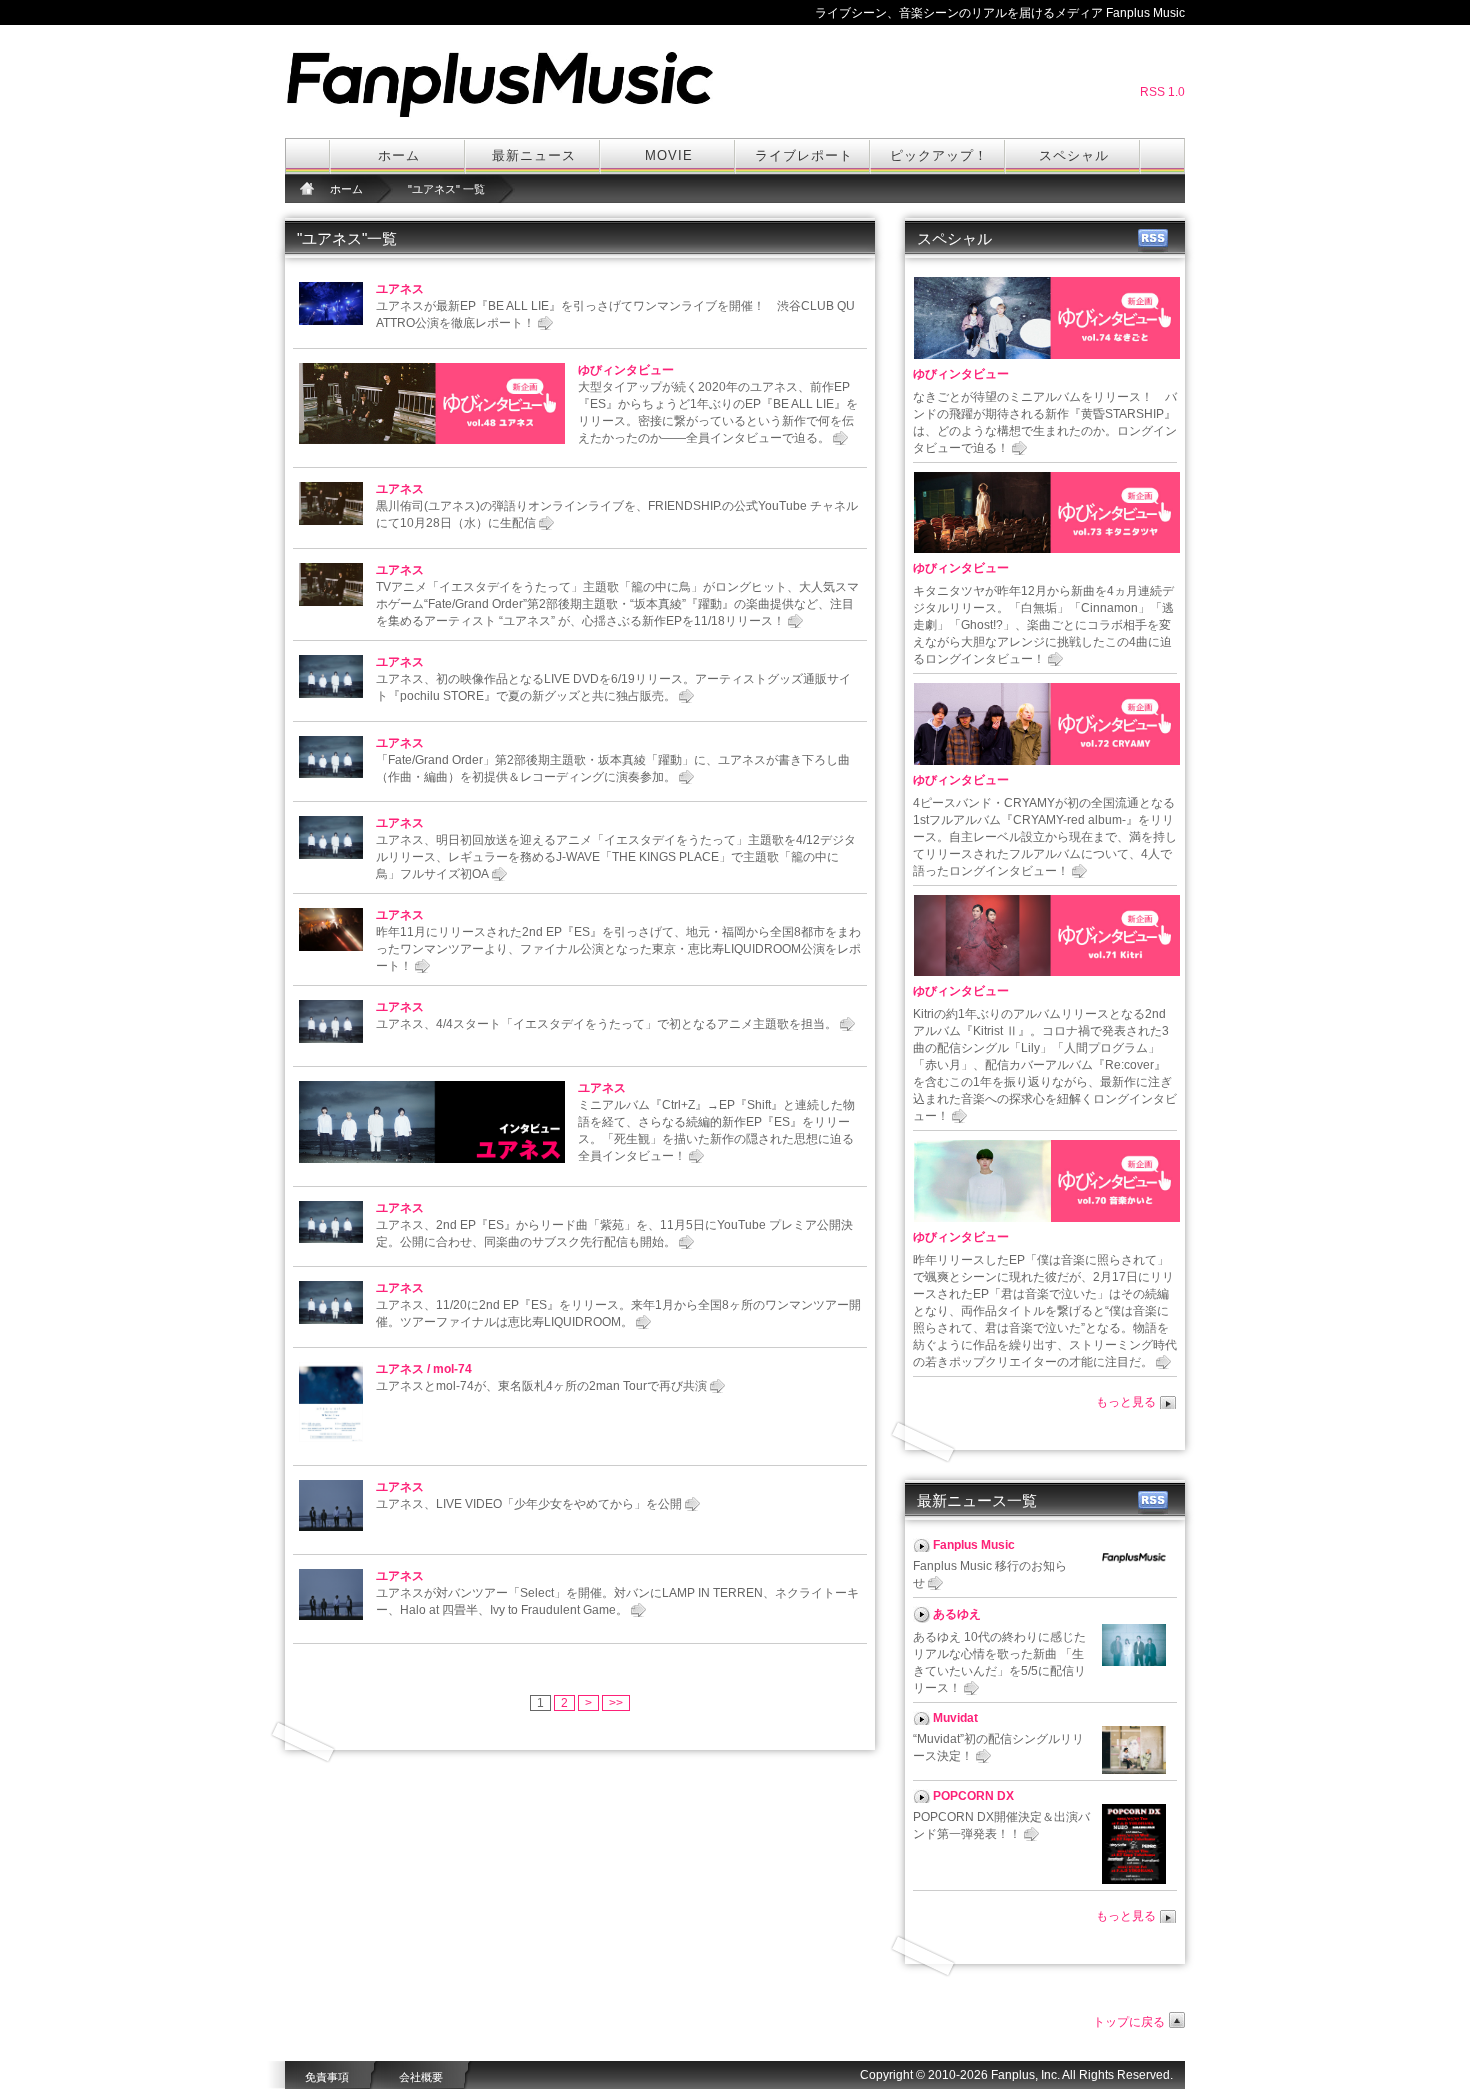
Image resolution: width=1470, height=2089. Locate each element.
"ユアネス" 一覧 (446, 189)
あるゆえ (957, 1614)
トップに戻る (1129, 2022)
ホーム (399, 155)
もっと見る (1126, 1402)
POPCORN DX (973, 1796)
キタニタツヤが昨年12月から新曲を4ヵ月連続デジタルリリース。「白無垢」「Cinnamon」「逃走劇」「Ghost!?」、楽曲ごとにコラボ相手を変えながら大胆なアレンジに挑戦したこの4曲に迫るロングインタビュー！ (1043, 625)
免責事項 (327, 2077)
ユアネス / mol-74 (424, 1369)
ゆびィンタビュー (626, 370)
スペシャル (1074, 155)
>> (616, 1703)
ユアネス (400, 289)
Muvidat (955, 1718)
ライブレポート (804, 155)
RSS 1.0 (1162, 92)
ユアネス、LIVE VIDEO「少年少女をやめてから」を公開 (529, 1504)
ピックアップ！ (939, 155)
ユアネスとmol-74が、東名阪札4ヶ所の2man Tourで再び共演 (541, 1386)
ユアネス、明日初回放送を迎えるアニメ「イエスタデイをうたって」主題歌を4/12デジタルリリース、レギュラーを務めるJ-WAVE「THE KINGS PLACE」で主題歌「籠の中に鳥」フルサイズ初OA (616, 857)
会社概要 (421, 2077)
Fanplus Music (974, 1545)
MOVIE (669, 155)
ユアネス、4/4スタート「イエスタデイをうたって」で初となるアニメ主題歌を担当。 (606, 1024)
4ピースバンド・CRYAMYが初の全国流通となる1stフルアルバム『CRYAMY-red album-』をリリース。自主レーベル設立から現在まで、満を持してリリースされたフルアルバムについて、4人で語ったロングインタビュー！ (1045, 837)
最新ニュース (534, 155)
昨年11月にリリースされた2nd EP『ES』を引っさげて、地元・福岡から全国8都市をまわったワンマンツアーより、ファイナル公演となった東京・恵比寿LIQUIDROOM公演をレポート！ (618, 949)
